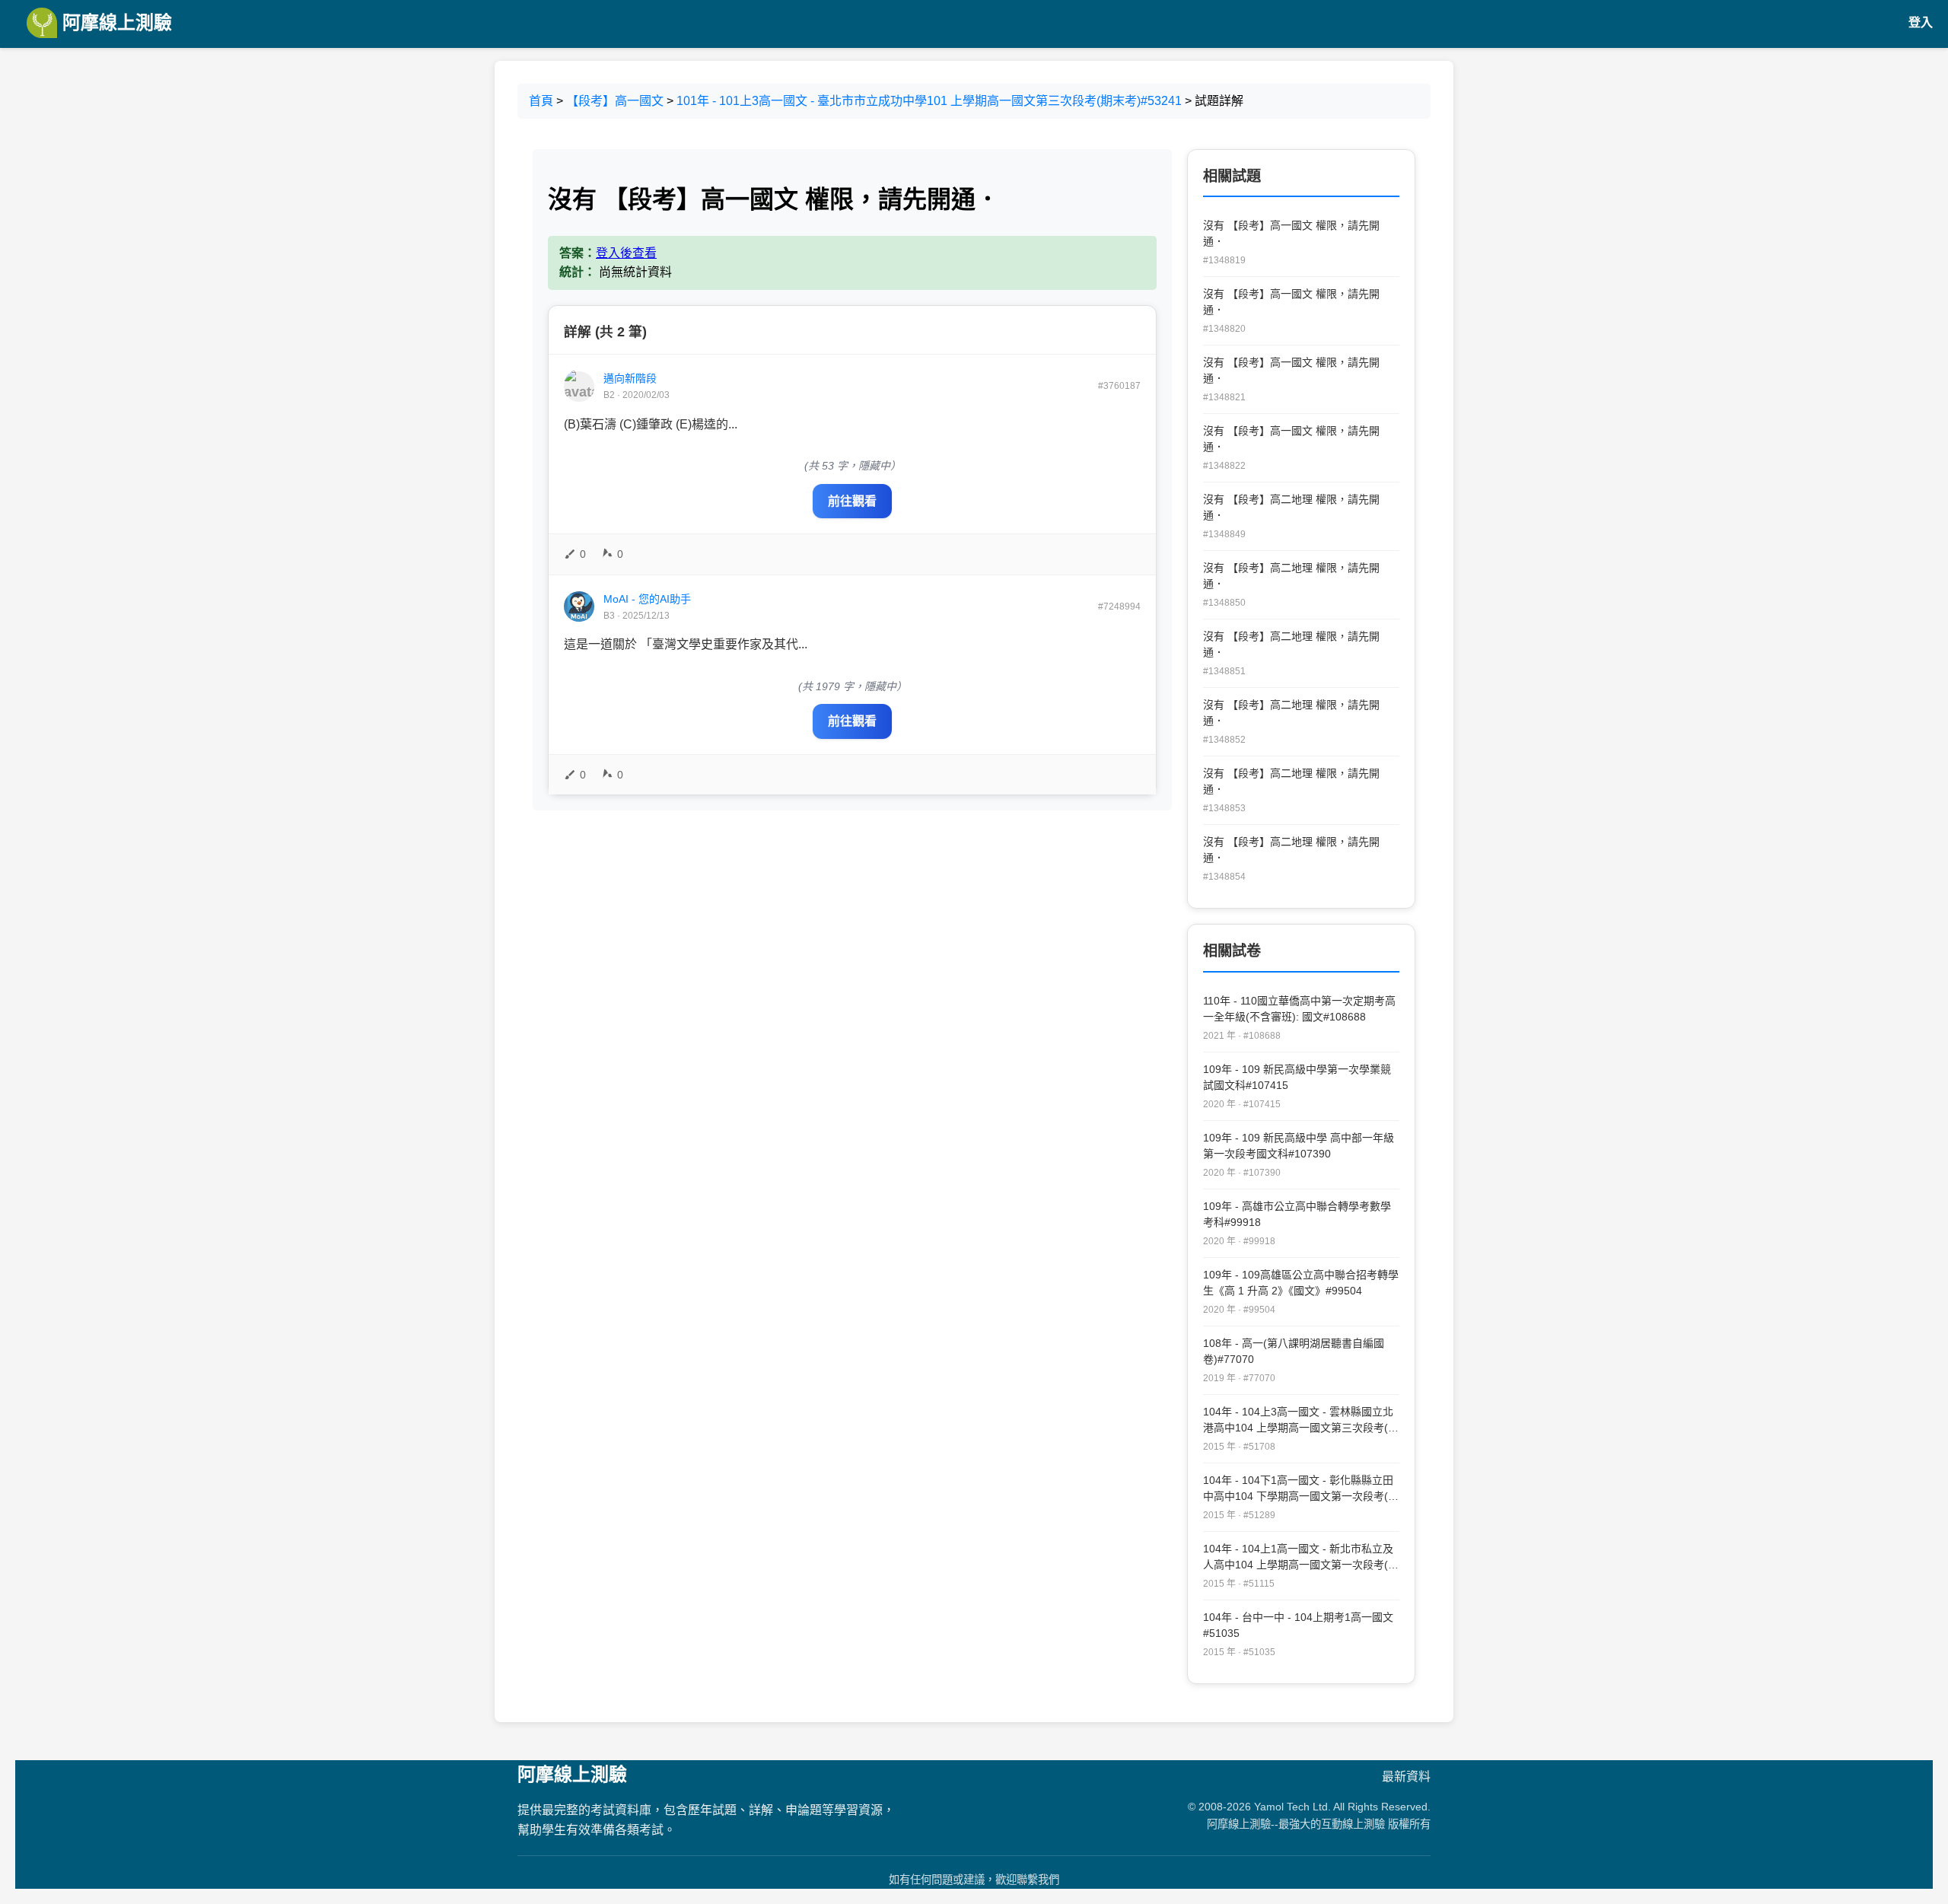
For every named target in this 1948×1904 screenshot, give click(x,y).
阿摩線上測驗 (115, 22)
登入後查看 (626, 253)
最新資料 (1406, 1777)
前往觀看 (852, 501)
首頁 (541, 101)
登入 (1921, 22)
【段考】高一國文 (615, 101)
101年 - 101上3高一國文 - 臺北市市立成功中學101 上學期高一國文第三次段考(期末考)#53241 (929, 101)
